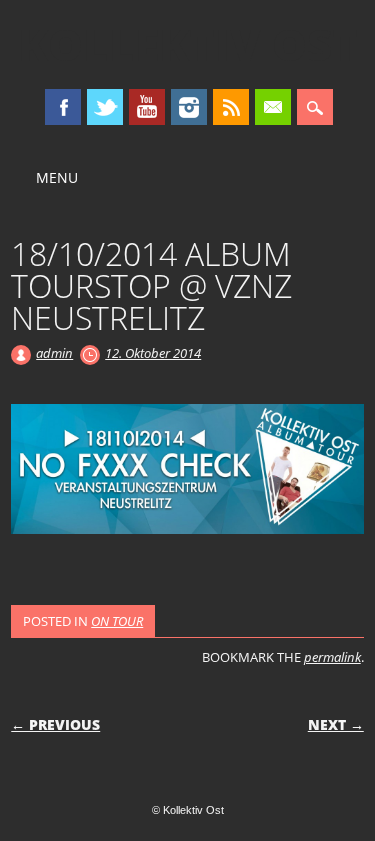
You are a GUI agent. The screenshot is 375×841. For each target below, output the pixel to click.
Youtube (147, 107)
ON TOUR (117, 621)
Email (273, 107)
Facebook (63, 107)
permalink (332, 657)
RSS (231, 107)
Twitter (105, 107)
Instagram (189, 107)
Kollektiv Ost (188, 44)
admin (54, 353)
